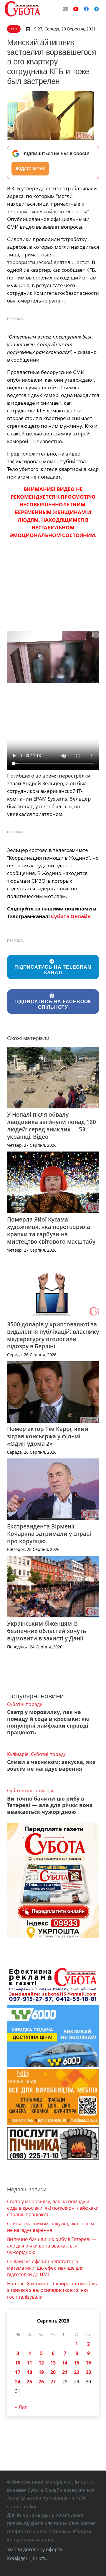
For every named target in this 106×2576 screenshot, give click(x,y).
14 (65, 2363)
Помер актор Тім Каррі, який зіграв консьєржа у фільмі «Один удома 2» (48, 1436)
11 (29, 2363)
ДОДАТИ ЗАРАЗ (30, 169)
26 (41, 2382)
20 (53, 2372)
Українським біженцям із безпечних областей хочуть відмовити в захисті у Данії (47, 1631)
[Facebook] (86, 9)
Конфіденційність (27, 2558)
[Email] (65, 9)
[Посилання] (22, 9)
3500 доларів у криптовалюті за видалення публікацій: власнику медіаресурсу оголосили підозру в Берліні (53, 1335)
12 (41, 2363)
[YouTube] (76, 9)
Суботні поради (25, 1704)
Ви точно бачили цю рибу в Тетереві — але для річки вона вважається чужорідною (50, 1805)
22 (77, 2372)
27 (53, 2382)
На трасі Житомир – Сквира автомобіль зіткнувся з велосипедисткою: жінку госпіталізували (52, 2290)
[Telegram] (97, 9)
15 (77, 2363)
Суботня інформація (30, 1790)
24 (18, 2382)
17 (18, 2372)
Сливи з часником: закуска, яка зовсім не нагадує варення (51, 1765)
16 (88, 2363)
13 (53, 2363)
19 (41, 2372)
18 (29, 2372)
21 (65, 2372)
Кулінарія (18, 1754)
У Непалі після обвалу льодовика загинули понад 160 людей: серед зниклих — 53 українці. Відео (52, 1126)
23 (88, 2372)
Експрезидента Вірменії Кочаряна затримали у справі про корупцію (49, 1534)
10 (18, 2363)
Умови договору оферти (35, 2549)
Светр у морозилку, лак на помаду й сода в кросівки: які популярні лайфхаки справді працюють (48, 1722)
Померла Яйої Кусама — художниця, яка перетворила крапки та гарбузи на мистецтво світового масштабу (51, 1230)
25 (29, 2382)
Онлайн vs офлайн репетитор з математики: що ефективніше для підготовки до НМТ (45, 2268)
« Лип (21, 2407)
